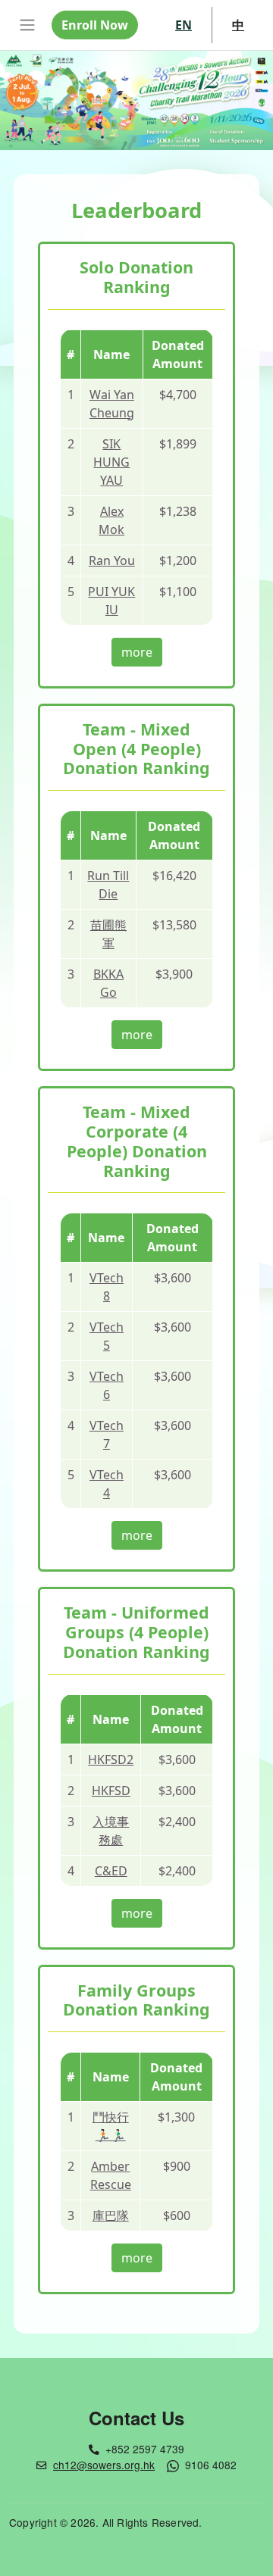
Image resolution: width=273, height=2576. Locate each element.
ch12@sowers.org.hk (104, 2465)
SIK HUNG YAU (111, 462)
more (137, 652)
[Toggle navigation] (27, 25)
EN (184, 25)
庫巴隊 (111, 2215)
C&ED (111, 1871)
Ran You (112, 560)
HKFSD (111, 1791)
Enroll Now (95, 25)
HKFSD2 (111, 1759)
